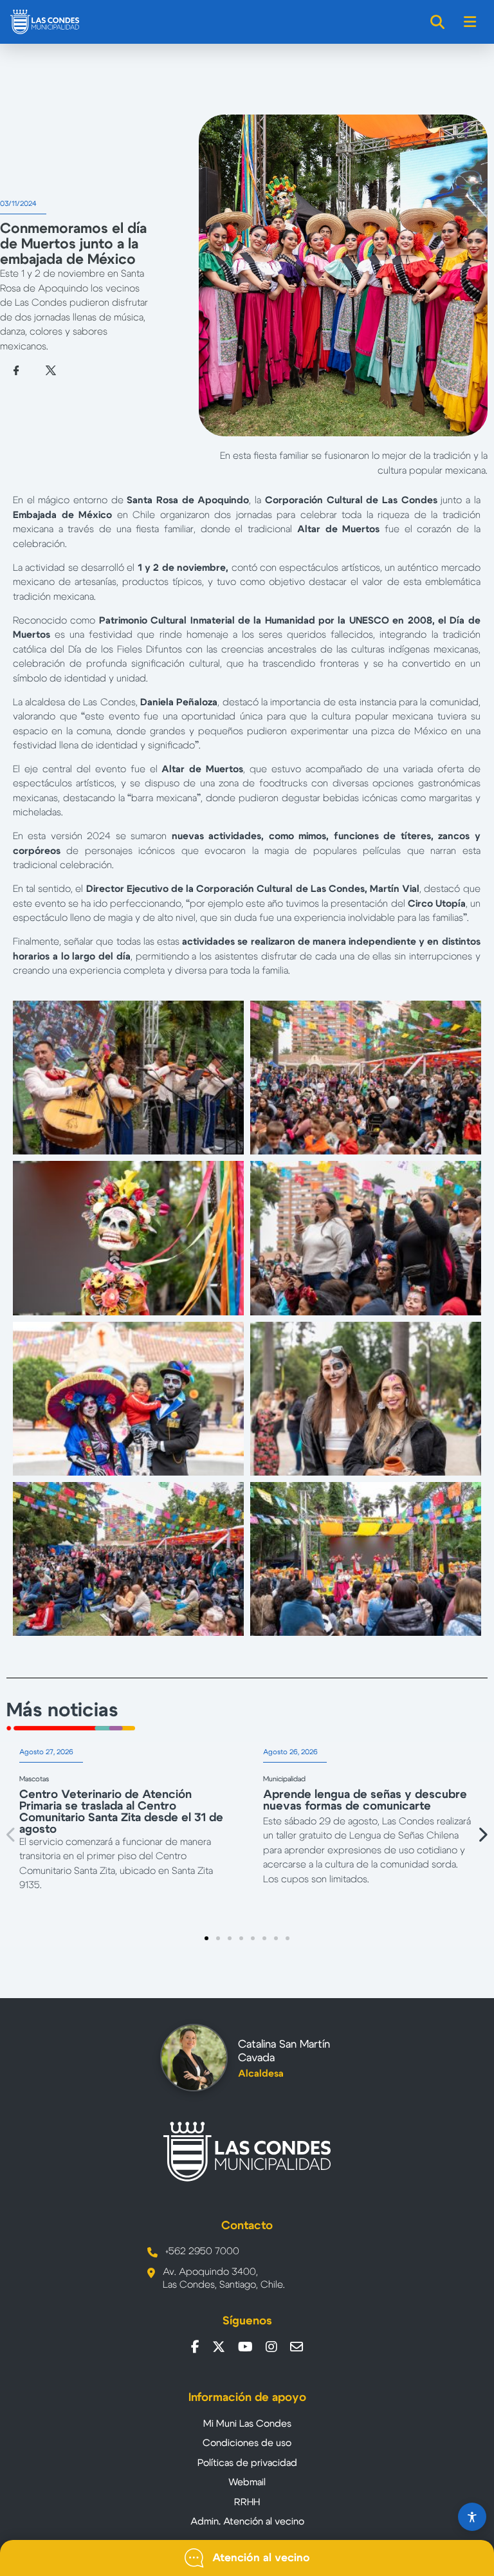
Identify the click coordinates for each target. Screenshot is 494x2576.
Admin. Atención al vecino (247, 2522)
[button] (12, 1834)
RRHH (247, 2502)
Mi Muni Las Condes (247, 2424)
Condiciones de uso (247, 2443)
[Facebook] (195, 2347)
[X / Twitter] (219, 2347)
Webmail (247, 2482)
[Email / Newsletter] (297, 2347)
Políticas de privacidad (247, 2463)
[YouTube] (245, 2347)
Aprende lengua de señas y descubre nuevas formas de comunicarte (365, 1801)
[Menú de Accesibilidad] (472, 2517)
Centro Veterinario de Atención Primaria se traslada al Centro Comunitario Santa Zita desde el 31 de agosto (121, 1812)
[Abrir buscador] (438, 22)
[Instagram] (271, 2347)
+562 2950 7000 (202, 2251)
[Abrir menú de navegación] (471, 22)
